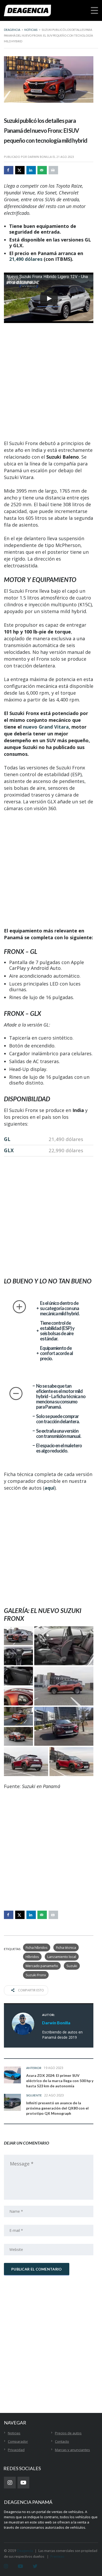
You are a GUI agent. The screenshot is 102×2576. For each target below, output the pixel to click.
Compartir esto (31, 1990)
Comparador (18, 2441)
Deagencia (25, 2551)
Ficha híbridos (37, 1947)
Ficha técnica (66, 1947)
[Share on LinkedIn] (31, 170)
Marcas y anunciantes (72, 2450)
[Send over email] (42, 170)
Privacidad (16, 2450)
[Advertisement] (51, 382)
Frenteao (57, 2556)
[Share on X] (20, 170)
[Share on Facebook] (9, 170)
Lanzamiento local (62, 1957)
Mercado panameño (42, 1966)
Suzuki (72, 1966)
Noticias (14, 2433)
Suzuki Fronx (36, 1975)
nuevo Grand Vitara (46, 727)
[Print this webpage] (53, 170)
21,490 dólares (26, 259)
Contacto (62, 2441)
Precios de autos (68, 2433)
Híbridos (32, 1957)
